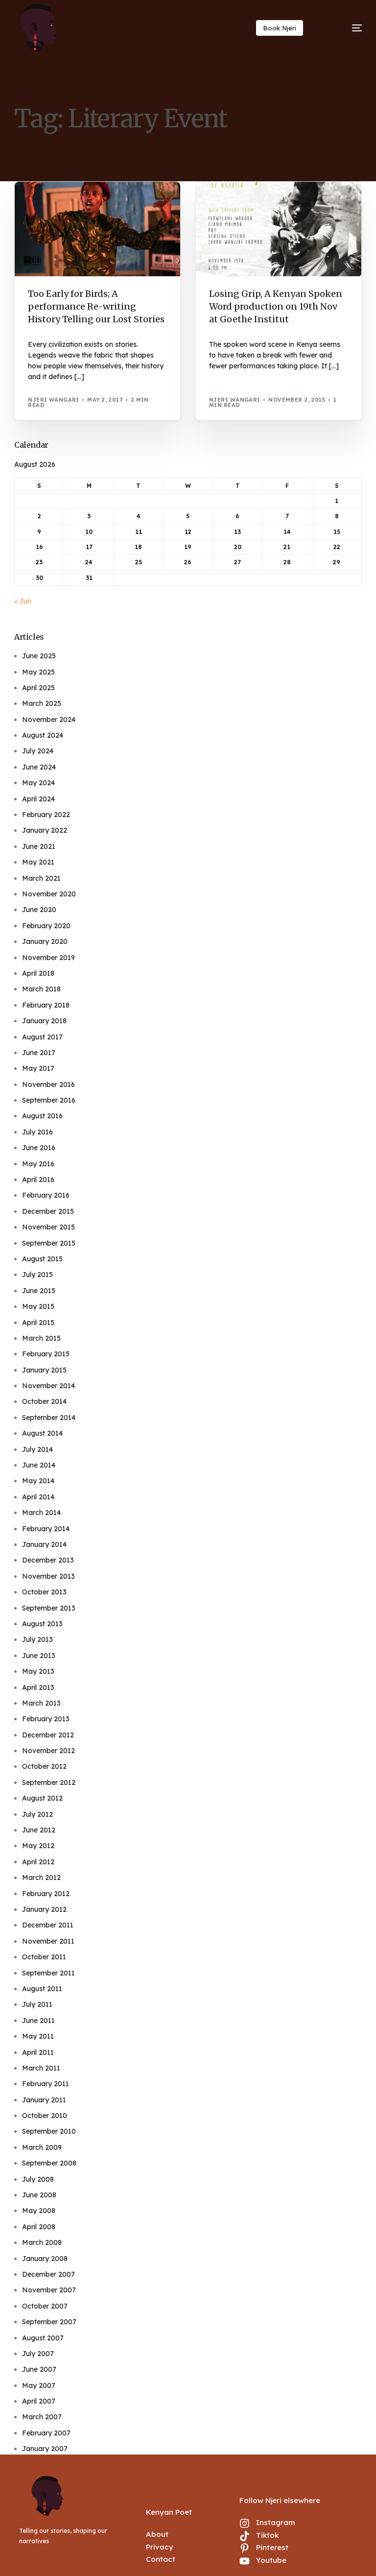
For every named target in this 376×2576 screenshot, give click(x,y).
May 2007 (39, 2385)
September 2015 (49, 1243)
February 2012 (46, 1894)
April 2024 (38, 799)
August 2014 (42, 1433)
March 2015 (41, 1338)
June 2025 (39, 656)
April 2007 (39, 2401)
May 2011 (38, 2036)
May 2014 (38, 1481)
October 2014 (44, 1401)
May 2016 (38, 1164)
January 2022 (45, 830)
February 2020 (46, 926)
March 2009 (42, 2147)
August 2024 (43, 735)
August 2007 (43, 2338)
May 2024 (38, 783)
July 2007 (38, 2354)
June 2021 (39, 846)
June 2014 (39, 1465)
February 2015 (46, 1354)
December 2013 (48, 1560)
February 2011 (46, 2084)
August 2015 (42, 1259)
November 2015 (48, 1227)
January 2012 (44, 1909)
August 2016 (42, 1116)
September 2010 (49, 2131)
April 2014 (38, 1497)
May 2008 (39, 2211)
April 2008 (39, 2227)
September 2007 (49, 2322)
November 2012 (48, 1751)
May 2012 (38, 1846)
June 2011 (38, 2021)
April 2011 (38, 2052)
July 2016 (37, 1132)
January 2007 (45, 2449)
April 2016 (38, 1180)
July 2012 (37, 1814)
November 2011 (48, 1941)
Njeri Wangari (54, 400)
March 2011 (41, 2068)
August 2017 (42, 1037)
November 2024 (49, 720)
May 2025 (38, 672)
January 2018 (44, 1021)
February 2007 (46, 2433)
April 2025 (38, 688)
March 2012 (41, 1878)
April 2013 (38, 1687)
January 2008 (45, 2259)
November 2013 (48, 1576)
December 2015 (48, 1211)
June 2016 (39, 1148)
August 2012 (42, 1798)
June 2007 (39, 2369)
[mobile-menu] (345, 28)
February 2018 (46, 1005)
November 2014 (48, 1386)
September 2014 (49, 1418)
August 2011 (42, 1989)
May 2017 (38, 1068)
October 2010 (45, 2116)
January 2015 (44, 1370)
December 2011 (48, 1925)
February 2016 (46, 1195)
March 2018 (41, 989)
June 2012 (39, 1830)
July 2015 (37, 1275)
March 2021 (41, 878)
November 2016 (48, 1084)
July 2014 (37, 1449)
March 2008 (42, 2242)
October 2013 (44, 1592)
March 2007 (42, 2417)
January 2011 (44, 2100)
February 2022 (46, 815)
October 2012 (44, 1766)
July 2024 (38, 751)
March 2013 (41, 1703)
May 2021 (38, 862)
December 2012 (48, 1735)
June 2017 (39, 1053)
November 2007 (49, 2290)
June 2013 (39, 1656)
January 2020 (45, 941)
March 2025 (42, 703)
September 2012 (49, 1782)
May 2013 (38, 1671)
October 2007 (45, 2306)
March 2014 (41, 1513)
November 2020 (49, 894)
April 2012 (38, 1862)
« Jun (23, 601)
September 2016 (49, 1100)
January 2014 (44, 1544)
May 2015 (38, 1306)
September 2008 (49, 2163)
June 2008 (39, 2195)
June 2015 (39, 1291)
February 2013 (46, 1719)
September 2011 (48, 1973)
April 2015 (38, 1323)
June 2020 (39, 910)
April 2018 (38, 973)
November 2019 (48, 958)
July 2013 (37, 1639)
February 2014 (46, 1529)
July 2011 (37, 2004)
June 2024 (39, 767)
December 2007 (48, 2274)
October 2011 (44, 1957)
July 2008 (38, 2179)
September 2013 (49, 1608)
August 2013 (42, 1624)
